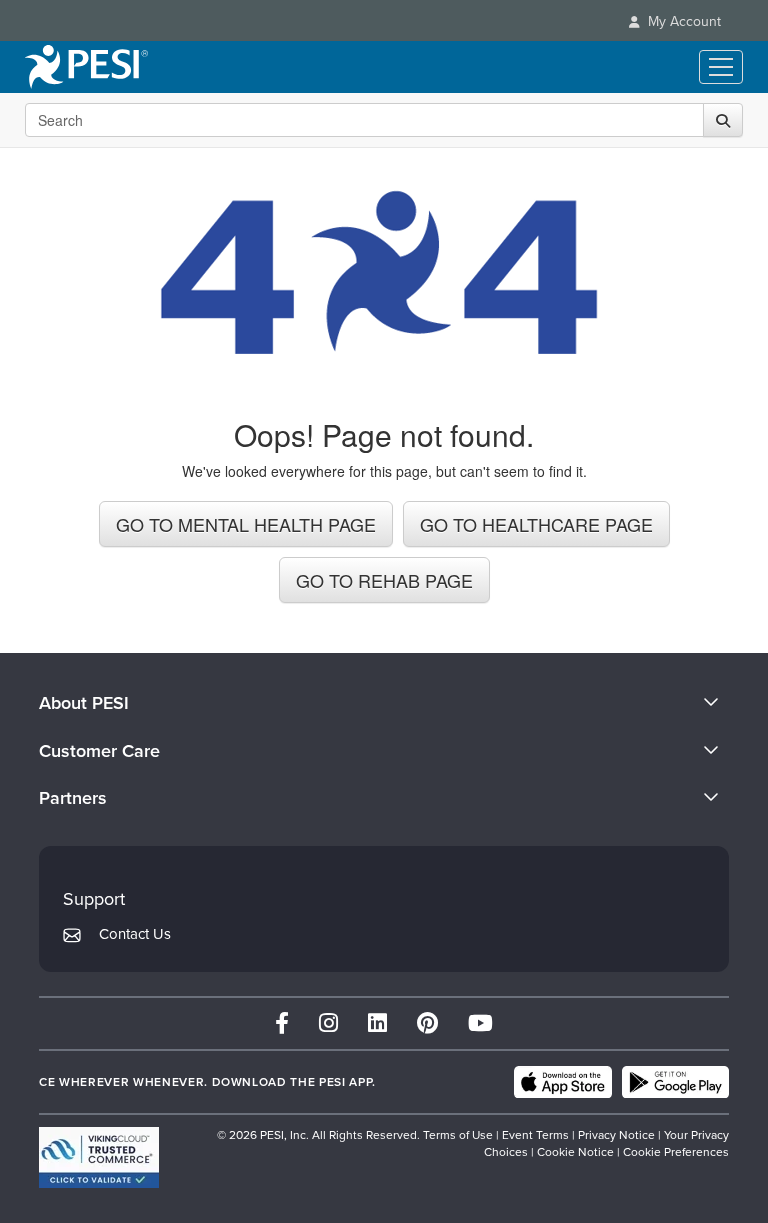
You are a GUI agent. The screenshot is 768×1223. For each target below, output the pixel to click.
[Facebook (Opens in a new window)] (282, 1023)
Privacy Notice (616, 1135)
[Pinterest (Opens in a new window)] (427, 1023)
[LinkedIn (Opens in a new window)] (377, 1023)
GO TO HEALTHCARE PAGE (536, 524)
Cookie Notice (575, 1152)
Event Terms (535, 1135)
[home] (86, 67)
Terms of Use (458, 1135)
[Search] (723, 120)
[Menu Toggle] (721, 67)
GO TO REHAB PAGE (384, 580)
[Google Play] (675, 1082)
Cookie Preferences (676, 1152)
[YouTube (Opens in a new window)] (480, 1023)
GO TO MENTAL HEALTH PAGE (246, 524)
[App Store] (563, 1082)
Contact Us (135, 934)
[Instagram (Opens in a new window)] (328, 1023)
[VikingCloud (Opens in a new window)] (99, 1157)
